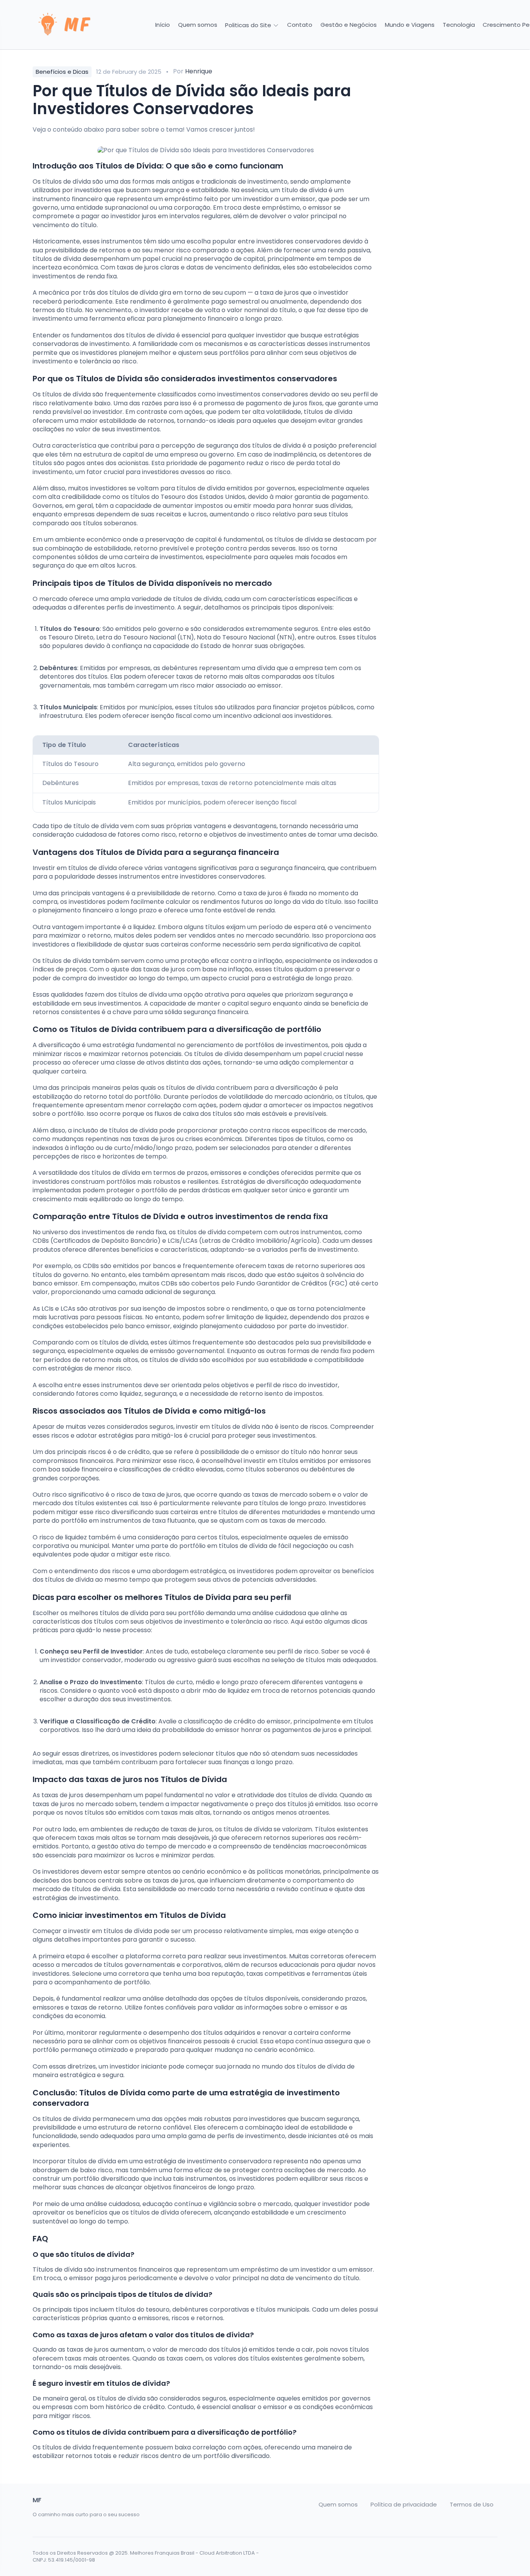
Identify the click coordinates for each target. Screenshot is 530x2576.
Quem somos (198, 25)
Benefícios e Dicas (62, 72)
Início (163, 25)
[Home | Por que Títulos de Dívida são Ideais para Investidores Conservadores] (87, 25)
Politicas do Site (249, 25)
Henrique (199, 71)
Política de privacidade (404, 2505)
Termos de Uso (472, 2505)
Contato (300, 25)
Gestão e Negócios (349, 25)
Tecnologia (459, 25)
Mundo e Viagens (410, 25)
